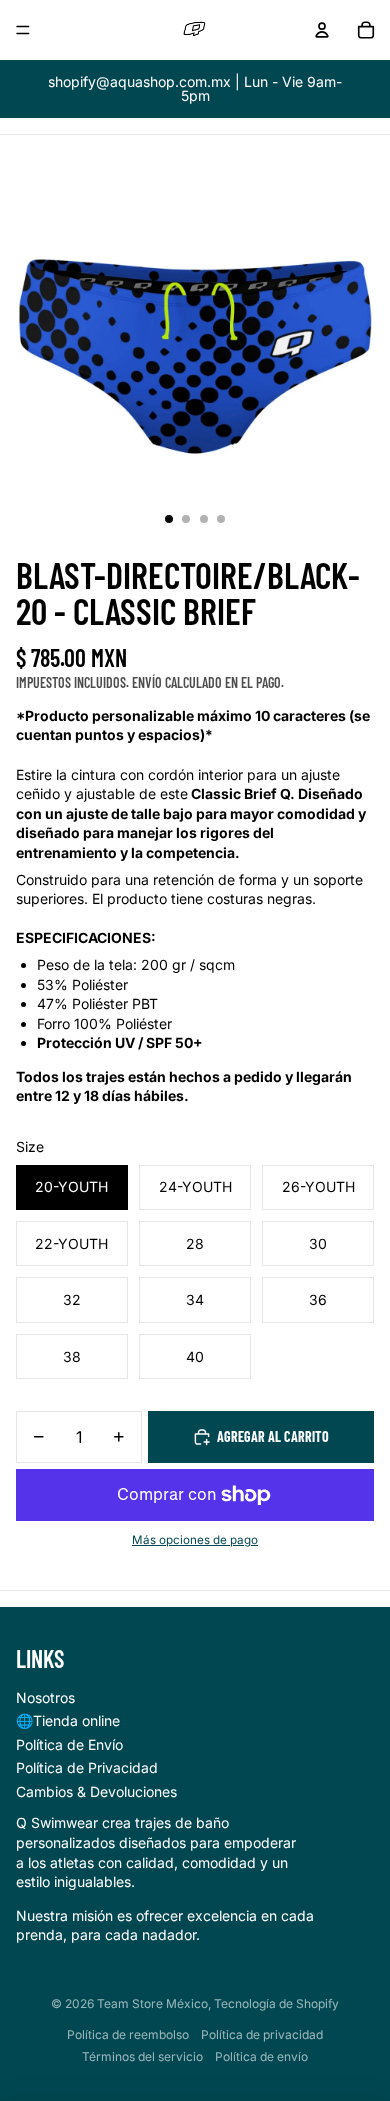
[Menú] (23, 30)
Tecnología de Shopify (276, 2003)
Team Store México (152, 2003)
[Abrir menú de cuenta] (322, 30)
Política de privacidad (262, 2034)
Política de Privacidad (87, 1767)
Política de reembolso (128, 2034)
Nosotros (45, 1697)
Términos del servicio (142, 2056)
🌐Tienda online (68, 1720)
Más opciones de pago (195, 1540)
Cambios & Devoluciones (96, 1791)
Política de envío (261, 2056)
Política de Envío (69, 1744)
